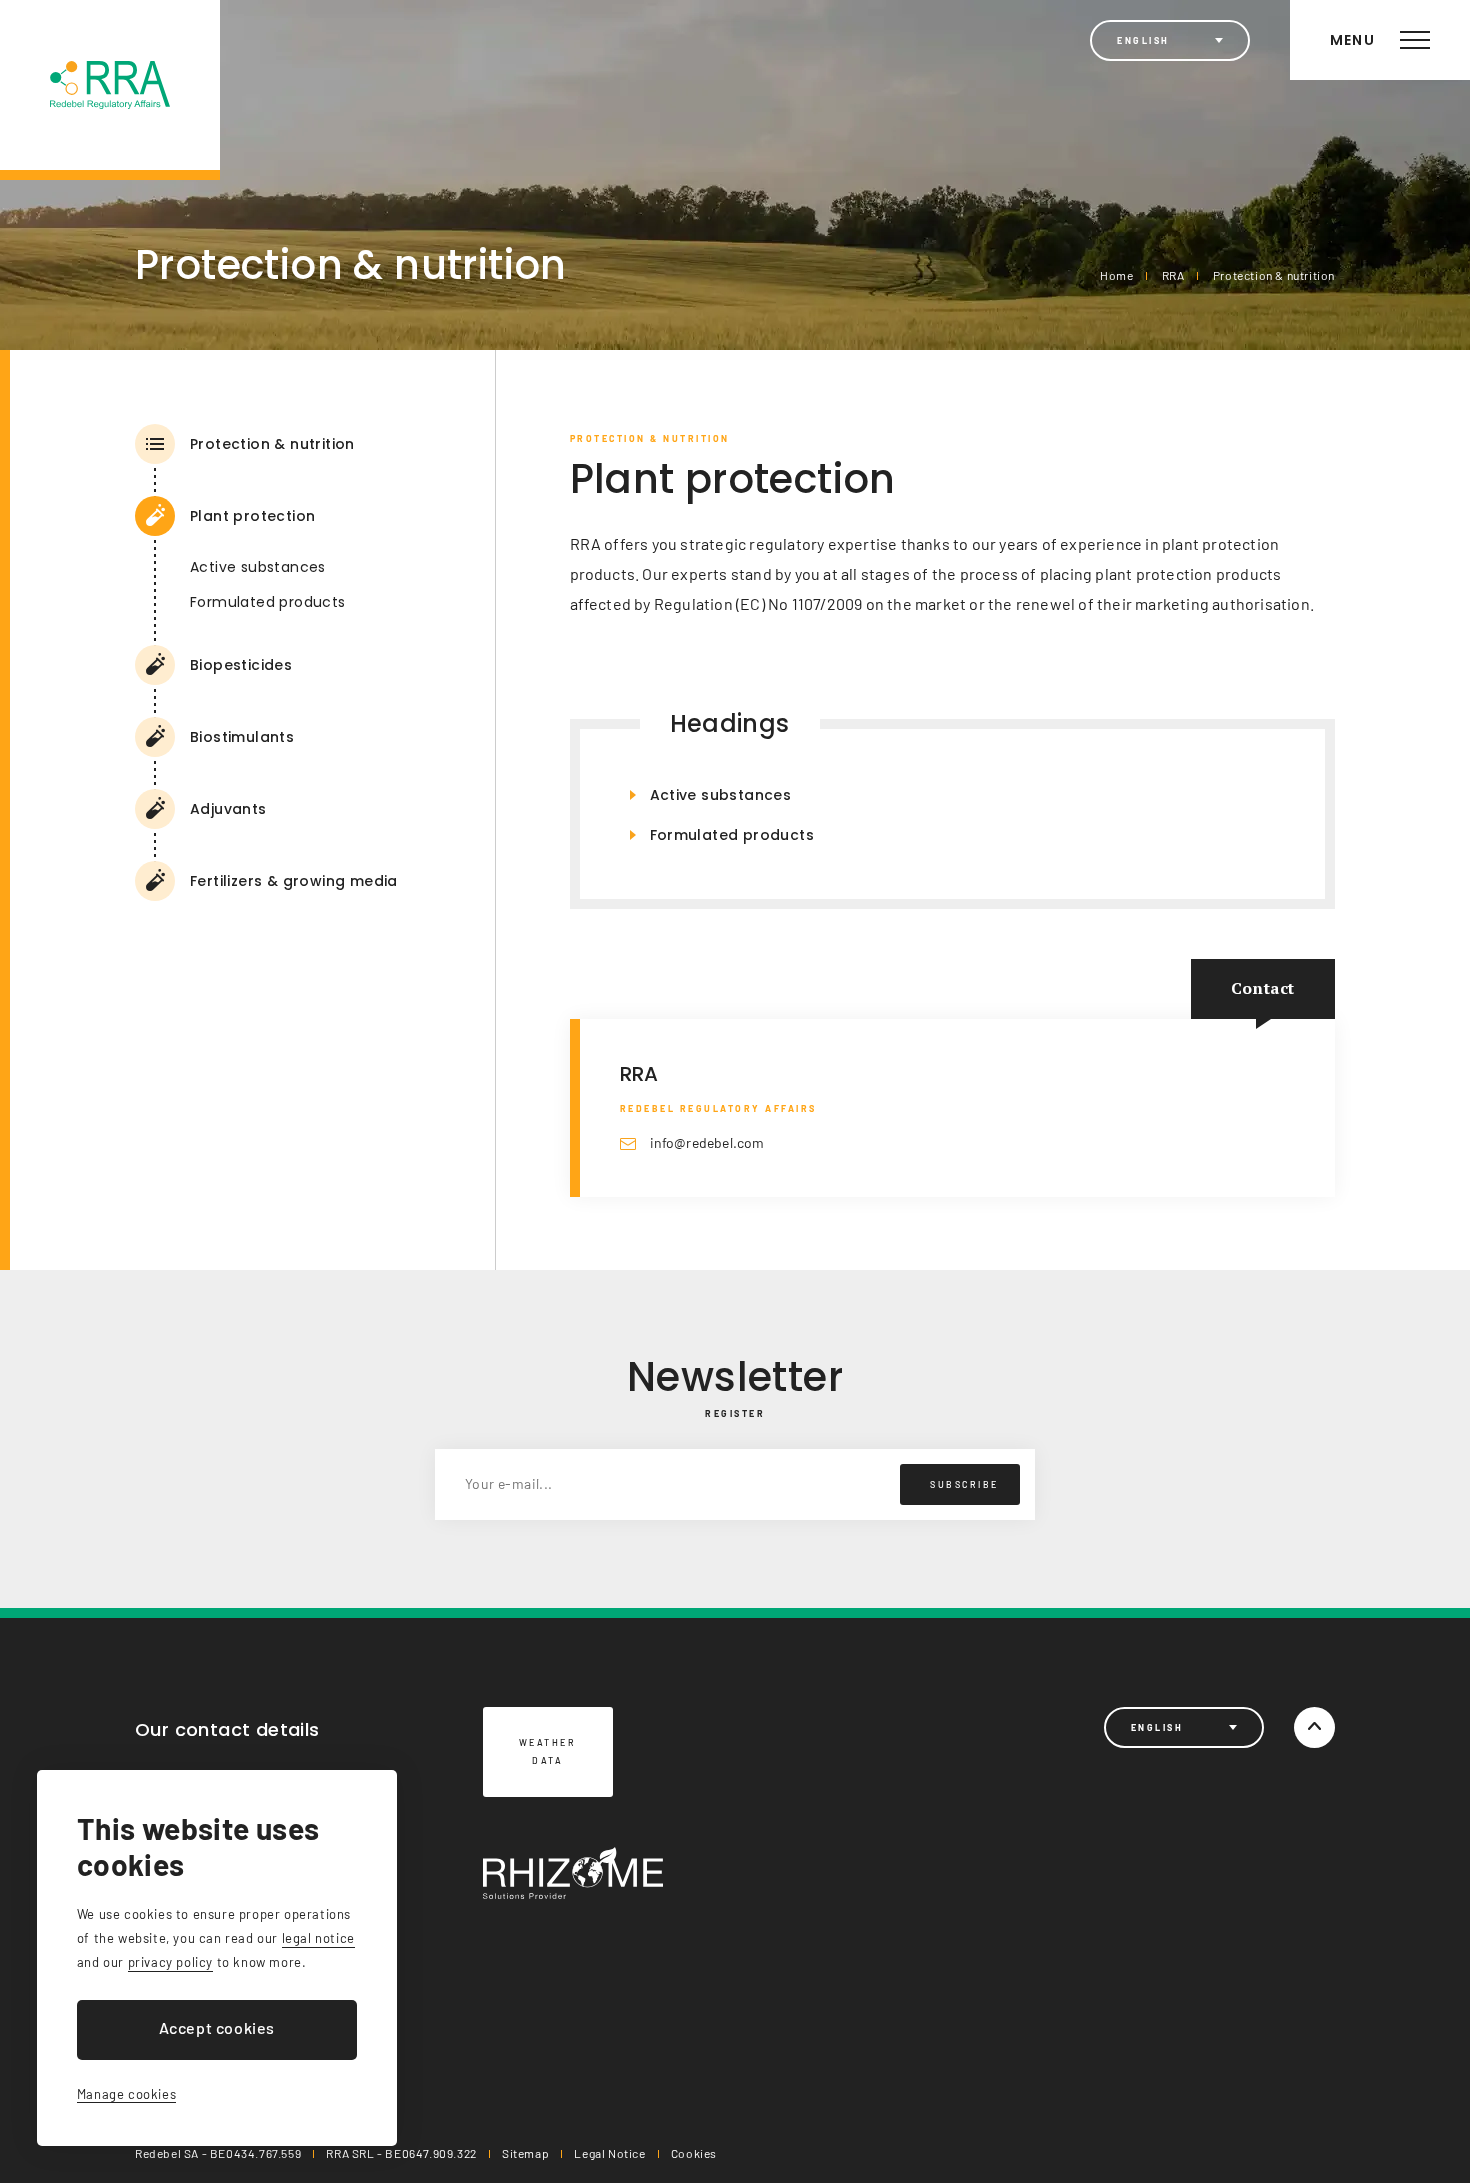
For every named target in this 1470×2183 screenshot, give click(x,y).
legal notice (318, 1938)
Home (1116, 275)
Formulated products (268, 602)
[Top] (1314, 1727)
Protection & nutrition (1274, 275)
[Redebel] (110, 90)
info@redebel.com (707, 1142)
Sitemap (525, 2153)
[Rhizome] (573, 1873)
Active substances (258, 567)
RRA (1173, 275)
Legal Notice (609, 2153)
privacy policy (170, 1962)
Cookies (694, 2153)
